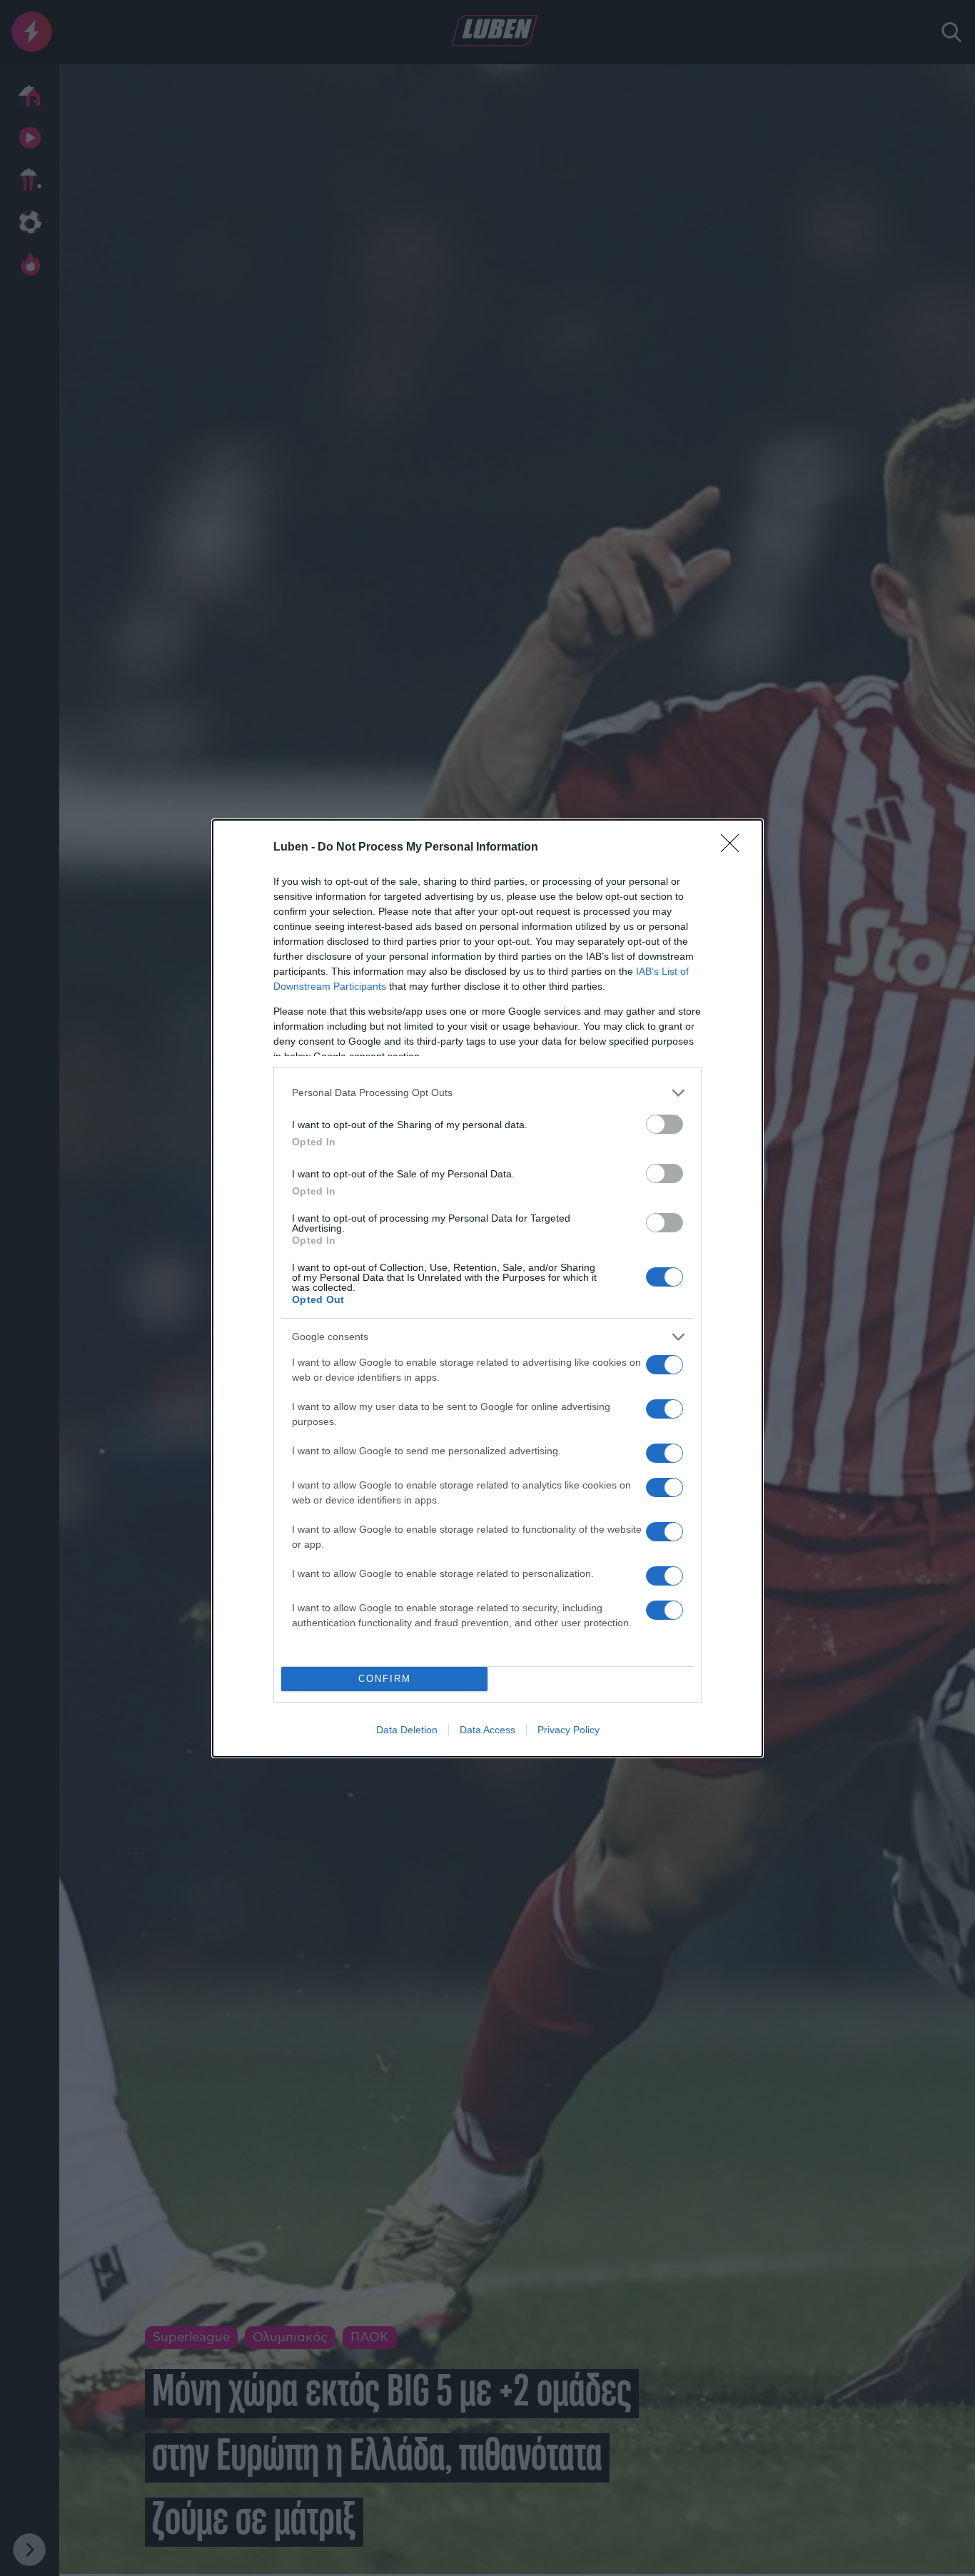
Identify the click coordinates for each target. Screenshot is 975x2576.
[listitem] (487, 1093)
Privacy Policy (569, 1730)
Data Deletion (407, 1730)
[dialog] (487, 1288)
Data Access (487, 1730)
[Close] (734, 848)
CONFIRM (385, 1679)
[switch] (665, 1124)
